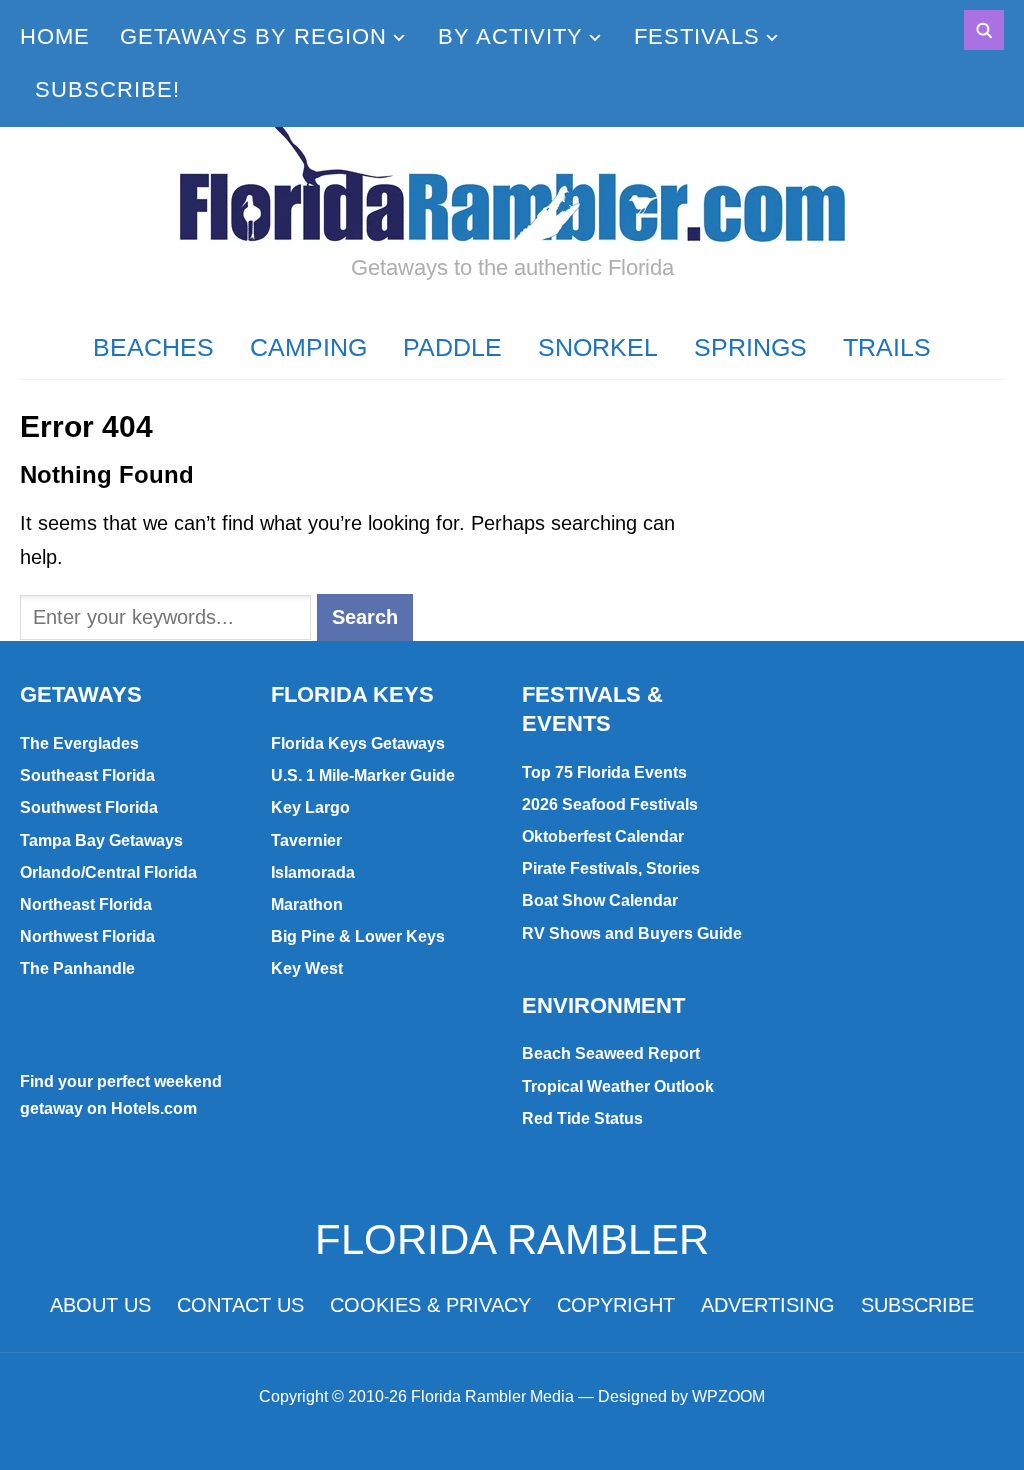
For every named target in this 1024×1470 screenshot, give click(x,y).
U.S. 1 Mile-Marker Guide (363, 775)
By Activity (510, 36)
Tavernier (306, 840)
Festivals (697, 36)
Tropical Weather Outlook (618, 1086)
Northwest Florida (87, 936)
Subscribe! (107, 89)
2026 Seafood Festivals (610, 804)
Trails (887, 347)
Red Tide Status (582, 1118)
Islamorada (313, 872)
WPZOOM (728, 1396)
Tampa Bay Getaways (101, 840)
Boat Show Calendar (600, 900)
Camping (308, 347)
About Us (100, 1305)
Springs (750, 347)
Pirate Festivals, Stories (611, 868)
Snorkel (598, 347)
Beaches (153, 347)
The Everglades (79, 743)
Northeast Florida (86, 904)
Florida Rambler (512, 1239)
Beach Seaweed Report (611, 1053)
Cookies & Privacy (430, 1305)
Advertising (768, 1305)
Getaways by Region (253, 36)
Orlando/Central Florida (108, 872)
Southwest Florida (89, 807)
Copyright (616, 1305)
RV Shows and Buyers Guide (632, 933)
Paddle (452, 347)
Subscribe (917, 1305)
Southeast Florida (87, 775)
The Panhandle (77, 968)
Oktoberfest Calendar (603, 836)
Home (55, 36)
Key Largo (310, 807)
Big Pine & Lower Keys (358, 936)
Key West (307, 968)
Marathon (307, 904)
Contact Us (240, 1305)
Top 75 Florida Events (604, 772)
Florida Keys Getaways (358, 743)
